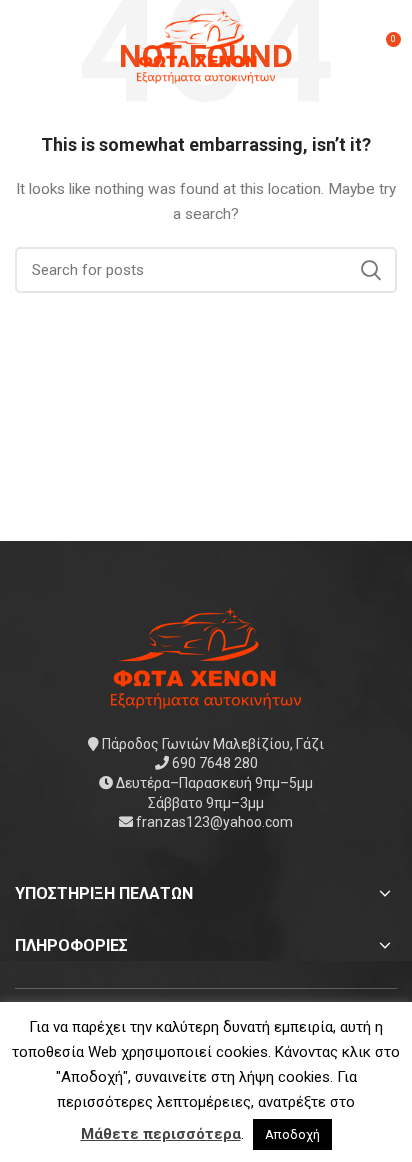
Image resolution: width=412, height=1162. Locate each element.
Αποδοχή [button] (292, 1134)
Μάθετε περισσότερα (161, 1134)
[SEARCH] (370, 270)
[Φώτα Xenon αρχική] (206, 656)
